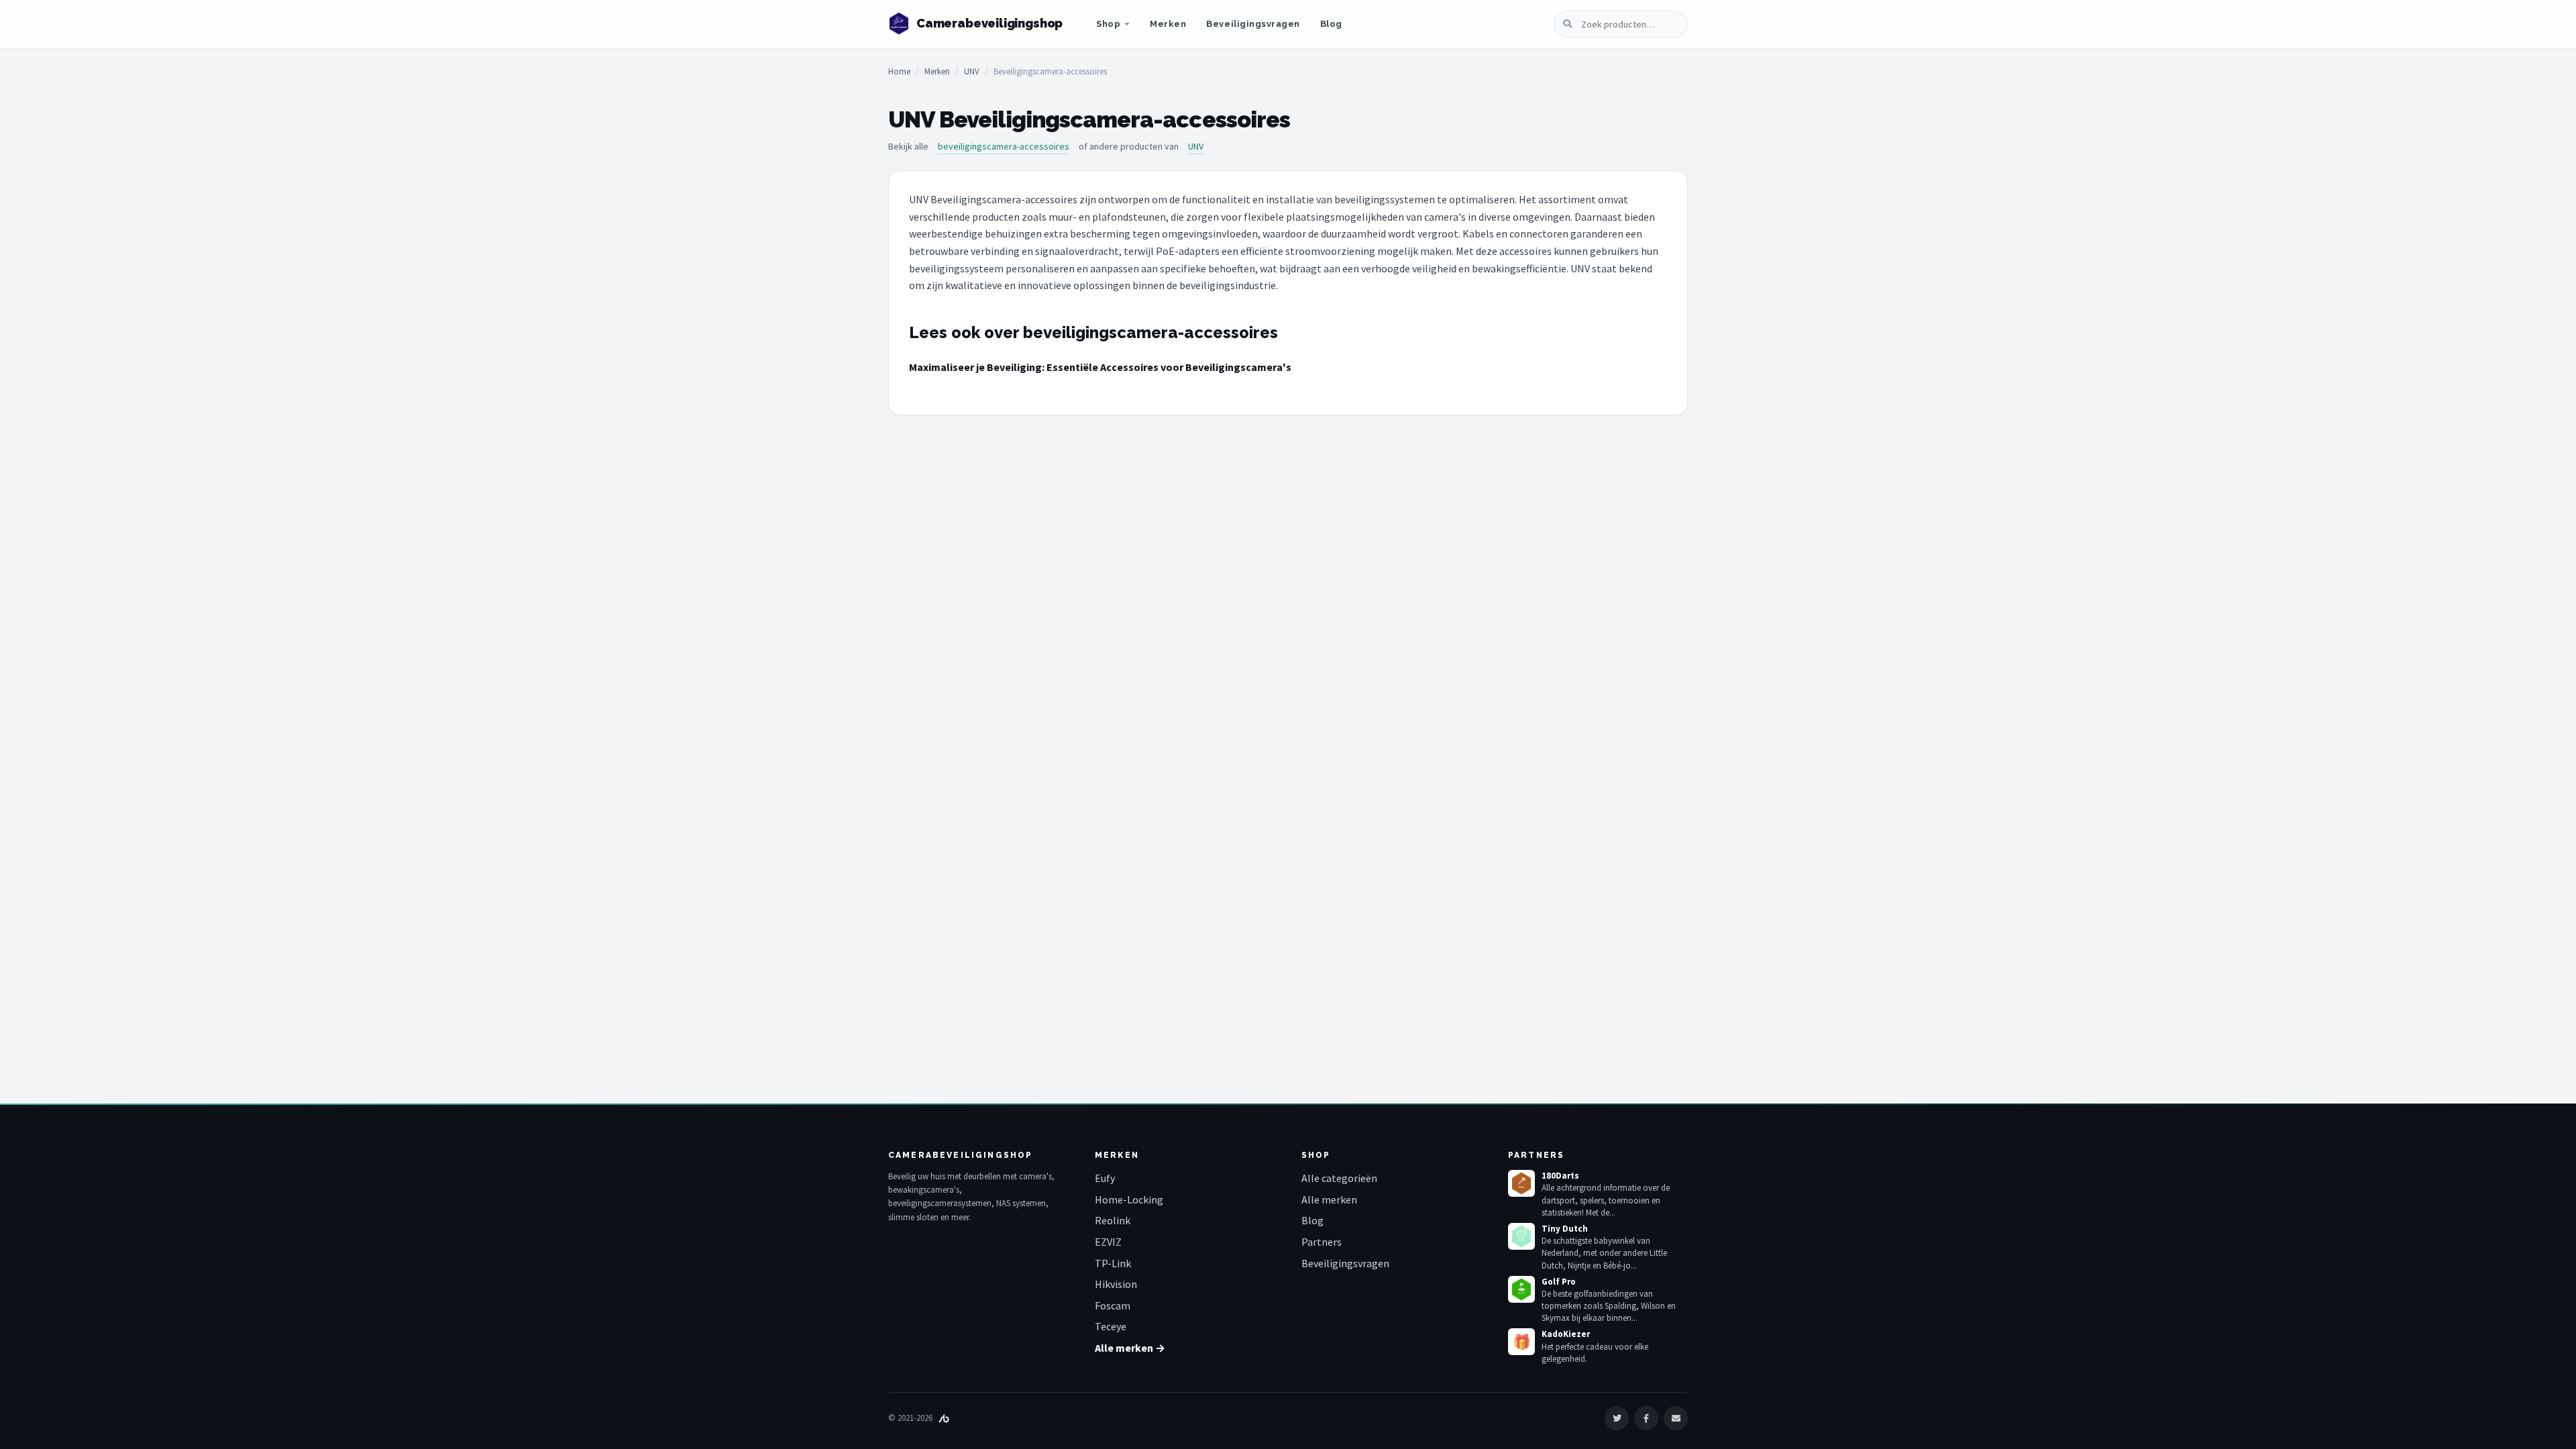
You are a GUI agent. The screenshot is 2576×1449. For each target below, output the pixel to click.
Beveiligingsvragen (1253, 24)
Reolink (1113, 1220)
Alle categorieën (1339, 1178)
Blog (1331, 24)
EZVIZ (1108, 1242)
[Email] (1676, 1418)
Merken (1168, 24)
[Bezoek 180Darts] (1521, 1183)
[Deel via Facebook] (1646, 1418)
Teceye (1111, 1326)
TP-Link (1113, 1263)
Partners (1322, 1242)
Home (899, 71)
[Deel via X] (1617, 1418)
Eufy (1105, 1178)
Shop (1108, 24)
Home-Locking (1129, 1199)
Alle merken (1329, 1199)
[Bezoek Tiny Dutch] (1521, 1236)
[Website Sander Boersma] (944, 1418)
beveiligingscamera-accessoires (1004, 146)
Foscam (1113, 1305)
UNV (972, 71)
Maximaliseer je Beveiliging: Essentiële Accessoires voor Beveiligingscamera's (1100, 367)
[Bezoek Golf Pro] (1521, 1289)
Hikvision (1116, 1284)
